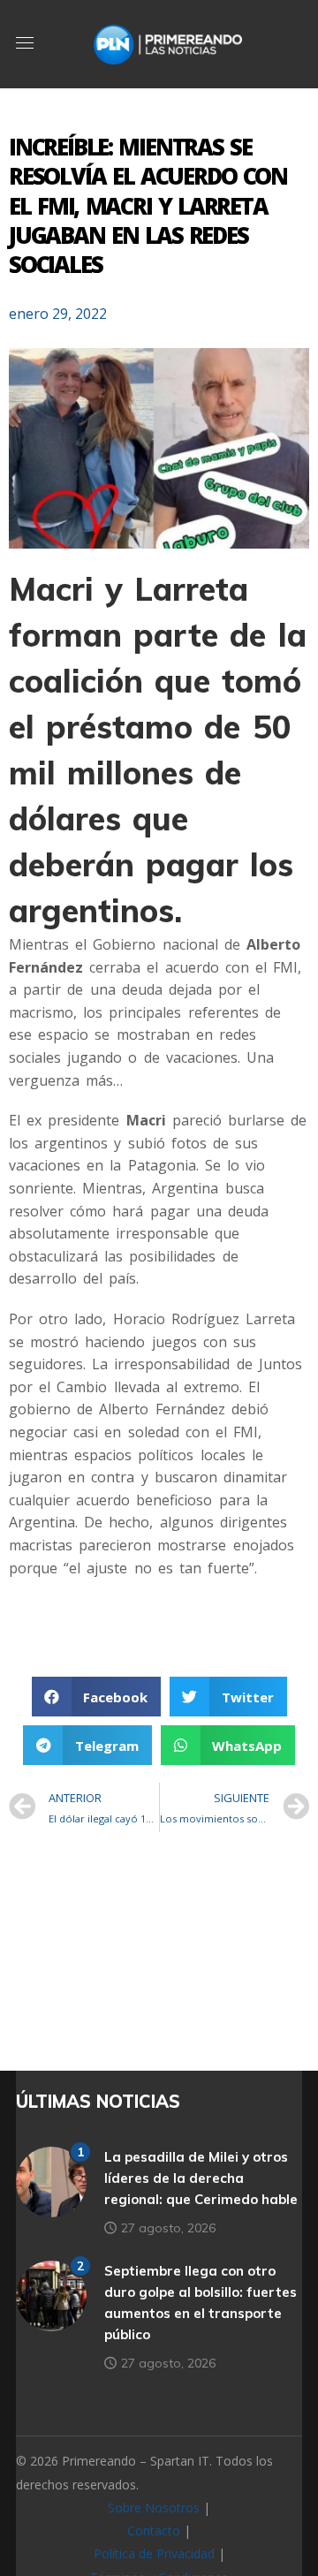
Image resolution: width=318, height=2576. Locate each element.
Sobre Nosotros (154, 2508)
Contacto (154, 2531)
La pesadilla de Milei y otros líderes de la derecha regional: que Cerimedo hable (201, 2178)
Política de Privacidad (154, 2553)
